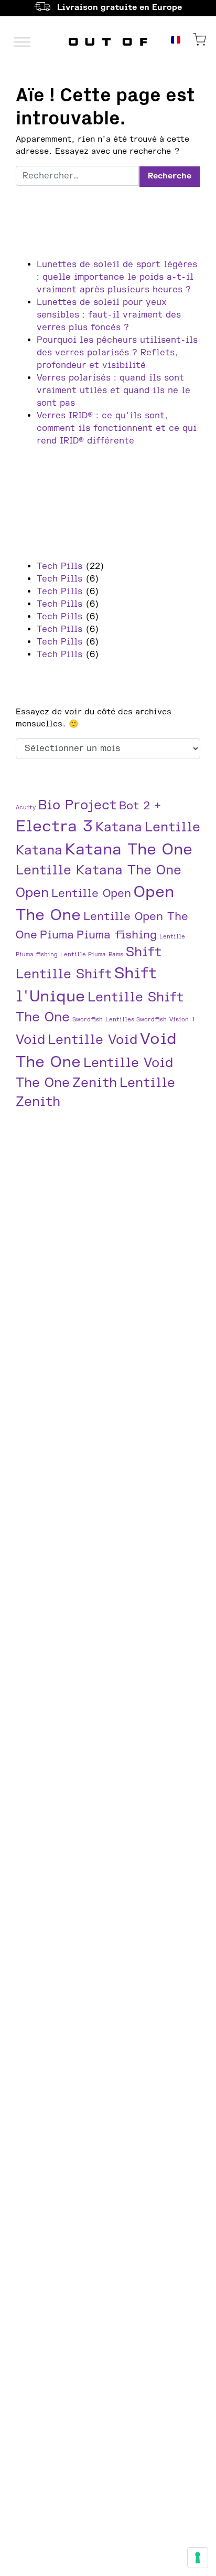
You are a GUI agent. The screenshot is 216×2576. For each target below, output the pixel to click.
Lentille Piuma (83, 954)
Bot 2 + (140, 806)
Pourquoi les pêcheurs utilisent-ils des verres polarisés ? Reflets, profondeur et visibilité (117, 353)
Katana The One (129, 849)
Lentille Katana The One (99, 870)
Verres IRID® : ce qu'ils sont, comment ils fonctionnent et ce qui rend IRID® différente (117, 428)
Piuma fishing (117, 935)
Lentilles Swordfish (136, 1020)
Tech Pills (60, 566)
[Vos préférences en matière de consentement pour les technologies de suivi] (198, 2558)
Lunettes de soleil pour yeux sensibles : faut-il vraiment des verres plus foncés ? (109, 315)
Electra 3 (54, 826)
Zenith (95, 1083)
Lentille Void (93, 1040)
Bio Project (77, 805)
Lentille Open (91, 894)
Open (32, 893)
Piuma (57, 935)
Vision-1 (182, 1020)
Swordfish (88, 1020)
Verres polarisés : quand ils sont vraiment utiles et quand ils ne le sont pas (114, 390)
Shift (144, 952)
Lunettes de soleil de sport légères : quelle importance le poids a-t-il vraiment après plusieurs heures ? (117, 277)
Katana (119, 827)
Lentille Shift (64, 974)
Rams (116, 954)
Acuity (26, 807)
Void (30, 1040)
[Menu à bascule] (22, 42)
